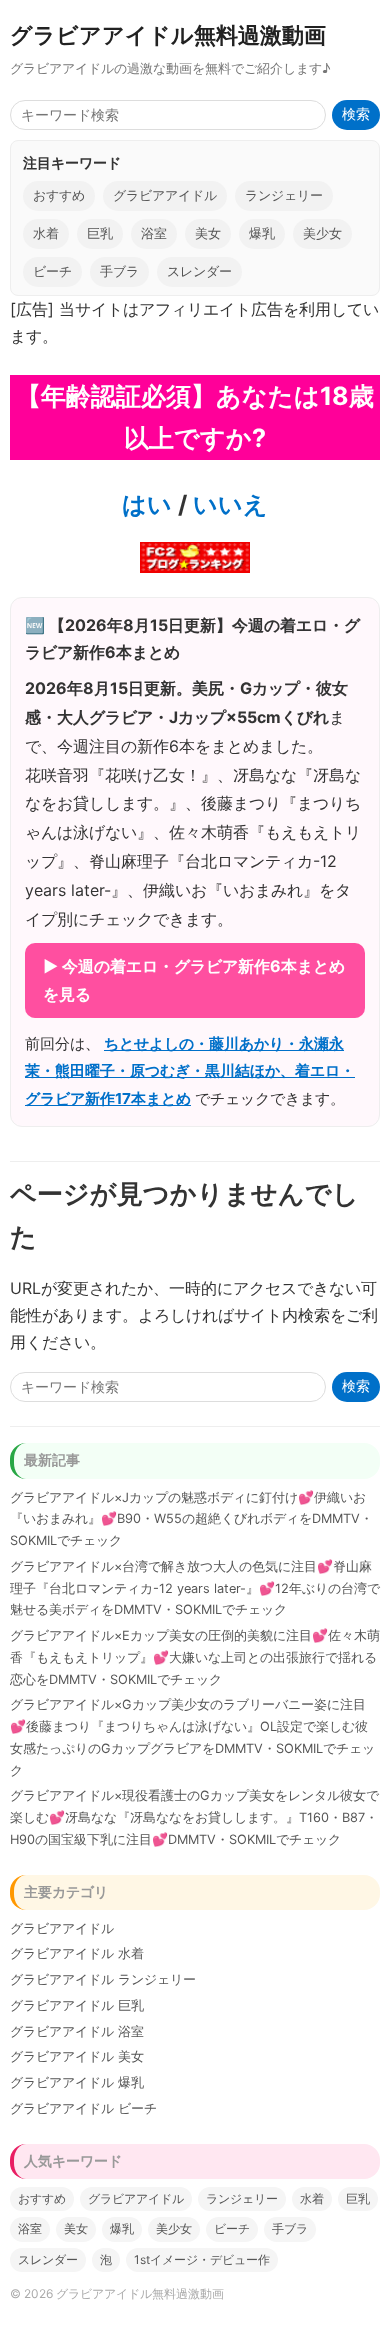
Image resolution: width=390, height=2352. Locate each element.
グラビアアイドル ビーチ (83, 2108)
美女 (208, 233)
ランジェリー (284, 195)
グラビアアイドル (165, 195)
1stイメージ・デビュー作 (202, 2259)
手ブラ (119, 271)
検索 (356, 114)
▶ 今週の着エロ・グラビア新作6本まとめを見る (194, 979)
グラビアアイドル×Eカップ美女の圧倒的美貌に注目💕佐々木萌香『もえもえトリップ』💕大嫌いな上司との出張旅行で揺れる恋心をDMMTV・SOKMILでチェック (195, 1657)
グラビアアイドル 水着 (77, 1953)
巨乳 (100, 233)
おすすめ (59, 195)
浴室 (154, 233)
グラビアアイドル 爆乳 (77, 2082)
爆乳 (262, 233)
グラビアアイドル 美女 (77, 2056)
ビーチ (52, 271)
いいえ (227, 504)
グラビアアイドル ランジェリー (103, 1979)
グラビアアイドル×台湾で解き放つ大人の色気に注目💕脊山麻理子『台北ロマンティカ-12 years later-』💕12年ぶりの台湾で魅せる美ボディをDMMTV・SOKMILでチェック (195, 1588)
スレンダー (199, 271)
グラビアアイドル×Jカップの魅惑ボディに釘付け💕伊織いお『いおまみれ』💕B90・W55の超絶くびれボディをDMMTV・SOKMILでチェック (191, 1519)
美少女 (322, 233)
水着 (46, 233)
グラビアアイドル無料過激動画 (168, 34)
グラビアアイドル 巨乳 (77, 2005)
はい (147, 504)
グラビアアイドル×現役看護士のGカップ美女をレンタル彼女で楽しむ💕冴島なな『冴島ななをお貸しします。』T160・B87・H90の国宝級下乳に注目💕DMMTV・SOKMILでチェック (194, 1817)
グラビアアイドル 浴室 (77, 2031)
